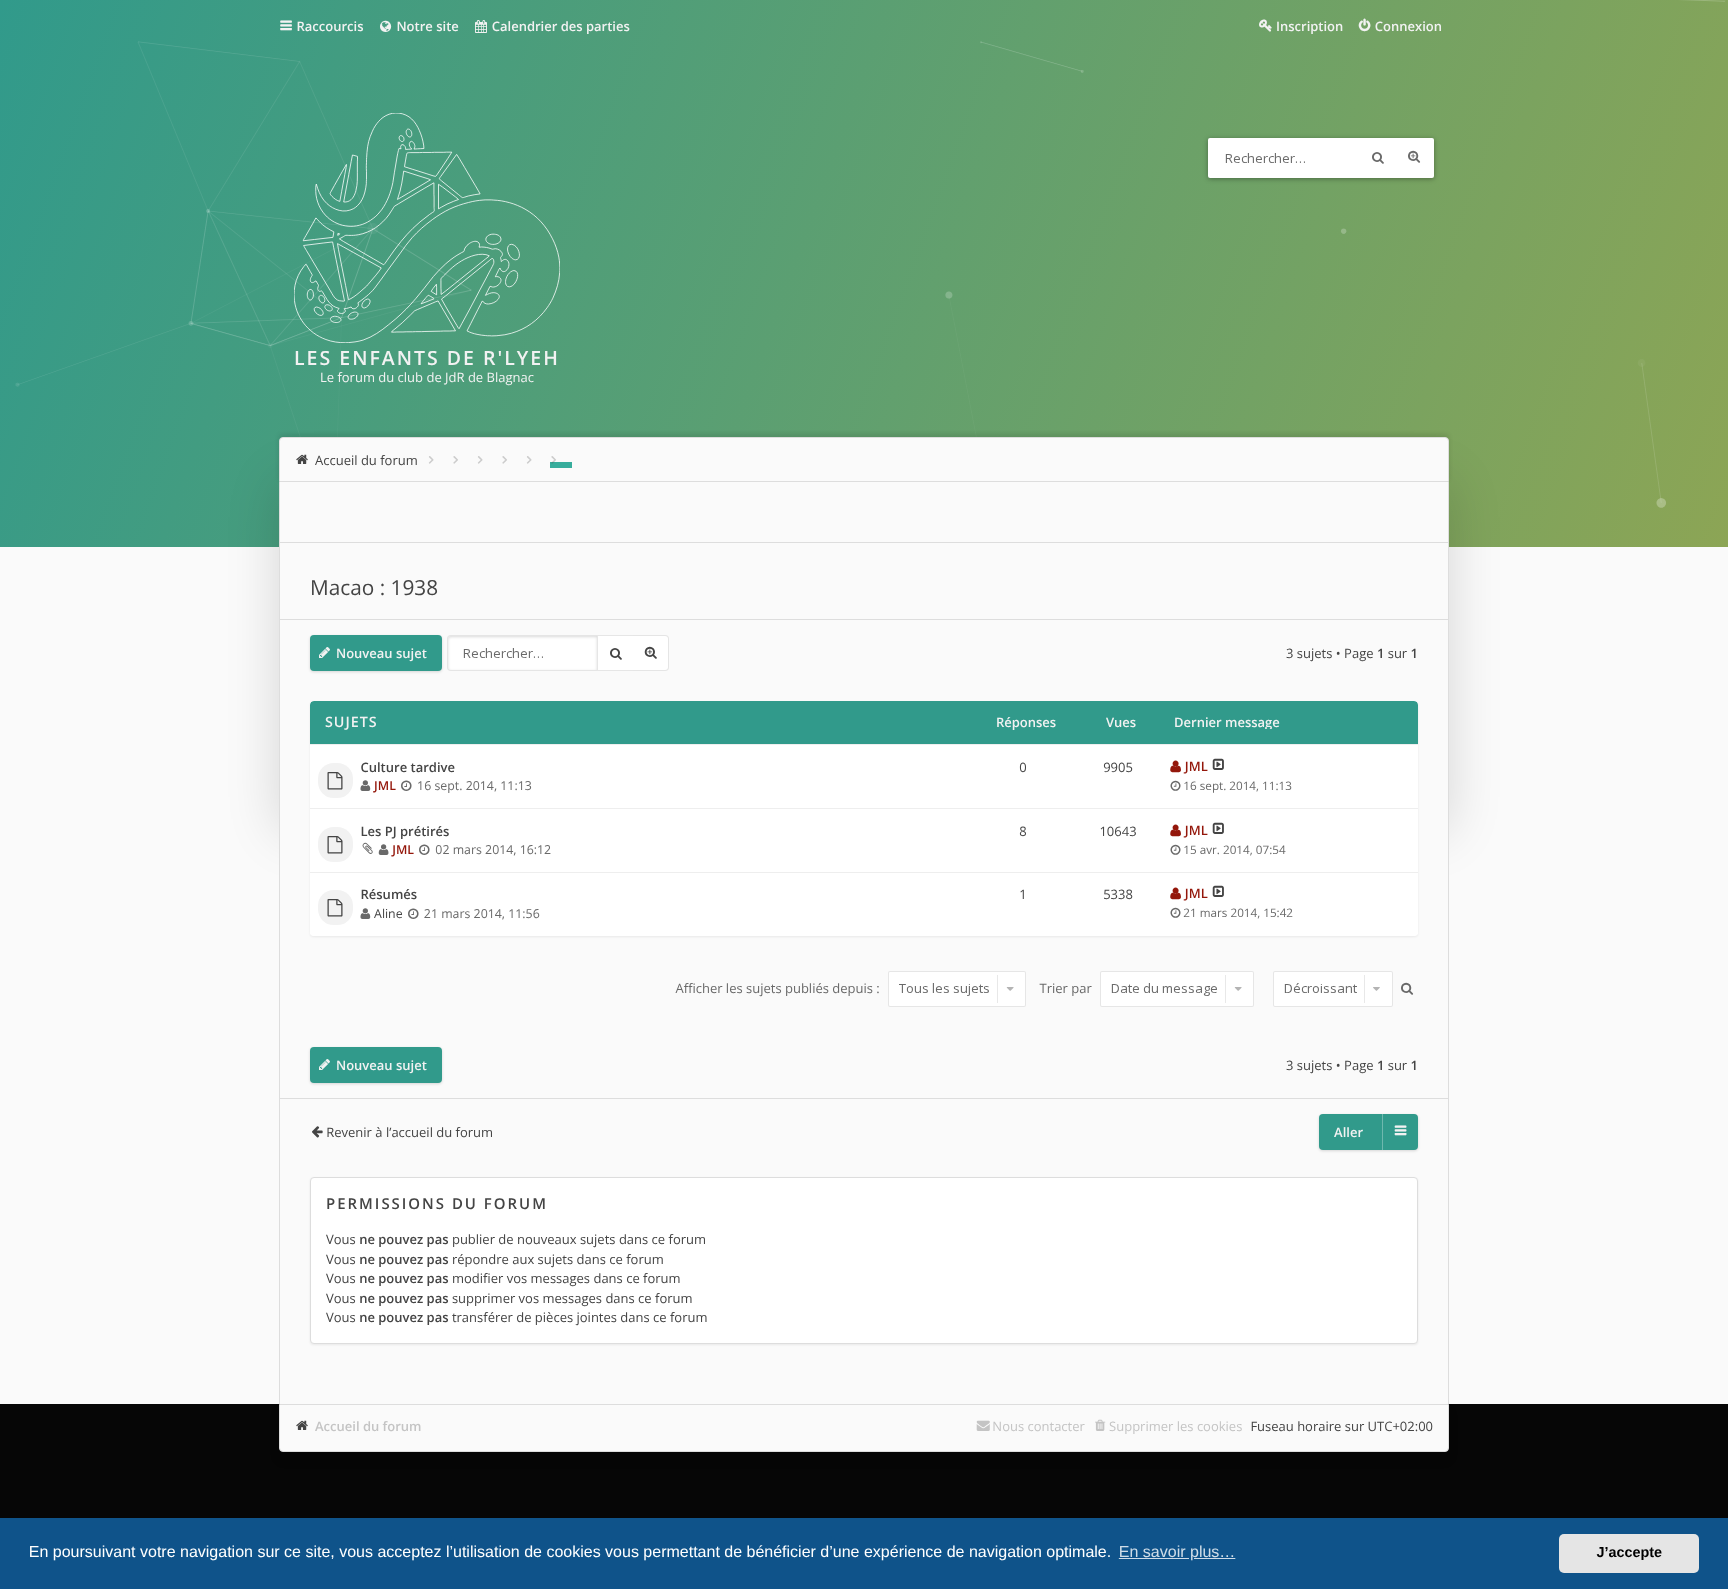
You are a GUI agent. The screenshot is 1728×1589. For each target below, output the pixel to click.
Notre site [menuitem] (426, 26)
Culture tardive (408, 768)
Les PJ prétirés (405, 832)
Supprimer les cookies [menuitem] (1175, 1426)
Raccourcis (330, 26)
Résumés (389, 895)
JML (385, 785)
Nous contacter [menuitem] (1038, 1426)
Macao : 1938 (374, 588)
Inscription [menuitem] (1309, 26)
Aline (388, 913)
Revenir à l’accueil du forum (409, 1132)
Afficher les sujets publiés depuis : (779, 988)
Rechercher (1378, 158)
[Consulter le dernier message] (1218, 766)
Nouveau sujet (381, 653)
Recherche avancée (1414, 158)
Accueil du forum (368, 1426)
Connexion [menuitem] (1408, 26)
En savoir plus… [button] (1177, 1552)
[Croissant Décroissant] (1330, 989)
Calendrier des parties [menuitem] (558, 26)
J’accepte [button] (1629, 1553)
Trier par (1068, 988)
